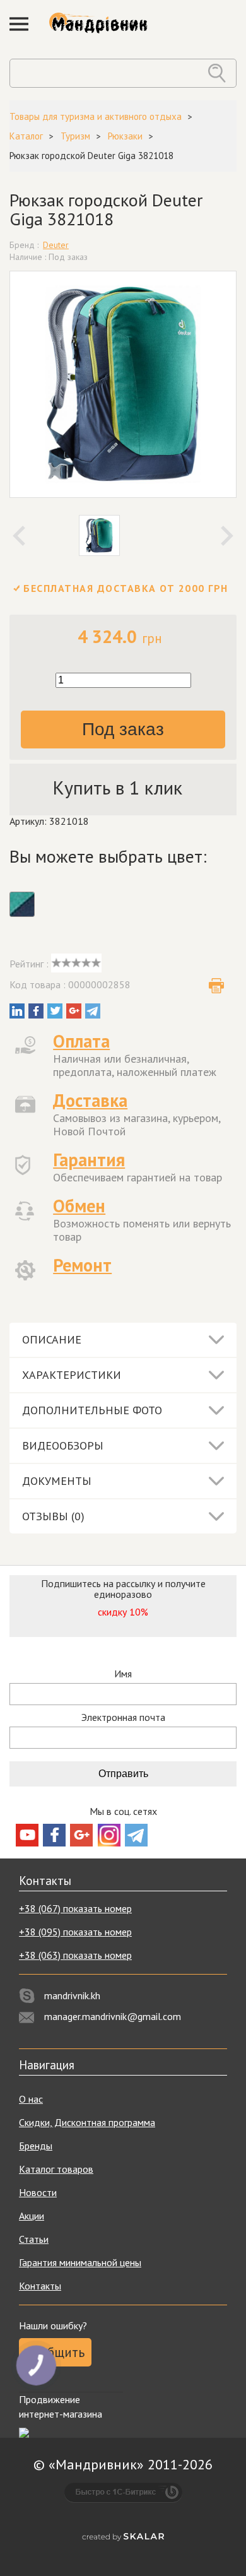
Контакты (40, 2286)
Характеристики (72, 1375)
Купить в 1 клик (117, 787)
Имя (123, 1674)
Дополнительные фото (92, 1410)
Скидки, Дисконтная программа (87, 2122)
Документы (57, 1481)
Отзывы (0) (53, 1516)
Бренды (36, 2146)
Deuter (56, 245)
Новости (38, 2192)
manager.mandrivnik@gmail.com (113, 2016)
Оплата (81, 1041)
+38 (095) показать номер (75, 1932)
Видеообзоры (63, 1445)
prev (19, 536)
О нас (31, 2099)
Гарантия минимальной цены (80, 2262)
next (227, 536)
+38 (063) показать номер (75, 1955)
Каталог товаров (56, 2169)
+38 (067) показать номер (75, 1908)
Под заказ (123, 729)
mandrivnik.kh (72, 1995)
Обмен (79, 1206)
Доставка (90, 1100)
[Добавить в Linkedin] (17, 1011)
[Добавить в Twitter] (55, 1011)
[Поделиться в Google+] (74, 1011)
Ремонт (82, 1265)
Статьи (34, 2239)
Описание (52, 1339)
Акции (32, 2216)
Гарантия (89, 1160)
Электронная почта (123, 1717)
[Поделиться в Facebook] (36, 1011)
